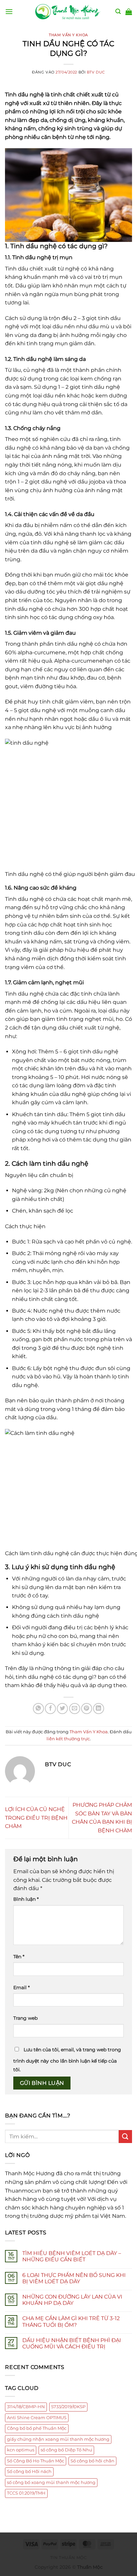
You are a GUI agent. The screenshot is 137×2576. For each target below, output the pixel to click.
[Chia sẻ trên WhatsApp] (38, 1709)
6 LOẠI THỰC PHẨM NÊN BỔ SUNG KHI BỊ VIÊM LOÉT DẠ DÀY (74, 2278)
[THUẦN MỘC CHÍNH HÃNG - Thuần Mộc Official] (68, 12)
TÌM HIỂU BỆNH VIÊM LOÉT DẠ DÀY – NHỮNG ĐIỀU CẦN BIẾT (72, 2256)
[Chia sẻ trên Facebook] (50, 1709)
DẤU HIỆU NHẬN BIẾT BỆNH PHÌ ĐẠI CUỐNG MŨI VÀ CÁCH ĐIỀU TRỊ (72, 2343)
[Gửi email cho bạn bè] (75, 1709)
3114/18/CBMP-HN (26, 2407)
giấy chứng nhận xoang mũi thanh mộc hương (58, 2439)
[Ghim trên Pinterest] (87, 1709)
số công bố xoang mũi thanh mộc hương (51, 2482)
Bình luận (26, 1899)
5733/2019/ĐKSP (68, 2407)
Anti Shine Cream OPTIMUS (37, 2418)
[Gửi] (125, 2137)
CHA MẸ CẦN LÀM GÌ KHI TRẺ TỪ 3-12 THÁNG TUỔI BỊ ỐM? (71, 2321)
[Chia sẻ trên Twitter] (62, 1709)
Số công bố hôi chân (92, 2461)
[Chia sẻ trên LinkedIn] (99, 1709)
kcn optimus (21, 2450)
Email (21, 1987)
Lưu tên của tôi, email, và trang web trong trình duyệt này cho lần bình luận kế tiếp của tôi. (67, 2060)
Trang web (25, 2018)
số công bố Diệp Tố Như (66, 2450)
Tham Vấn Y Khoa (68, 35)
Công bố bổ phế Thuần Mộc (37, 2428)
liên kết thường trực (68, 1739)
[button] (9, 11)
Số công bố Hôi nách (29, 2471)
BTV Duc (96, 72)
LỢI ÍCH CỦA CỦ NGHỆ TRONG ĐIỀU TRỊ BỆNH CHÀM (36, 1818)
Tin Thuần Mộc (69, 2558)
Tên (19, 1957)
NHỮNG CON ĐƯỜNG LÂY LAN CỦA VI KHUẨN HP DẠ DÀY (72, 2300)
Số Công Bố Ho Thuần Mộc (36, 2461)
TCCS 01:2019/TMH (26, 2493)
